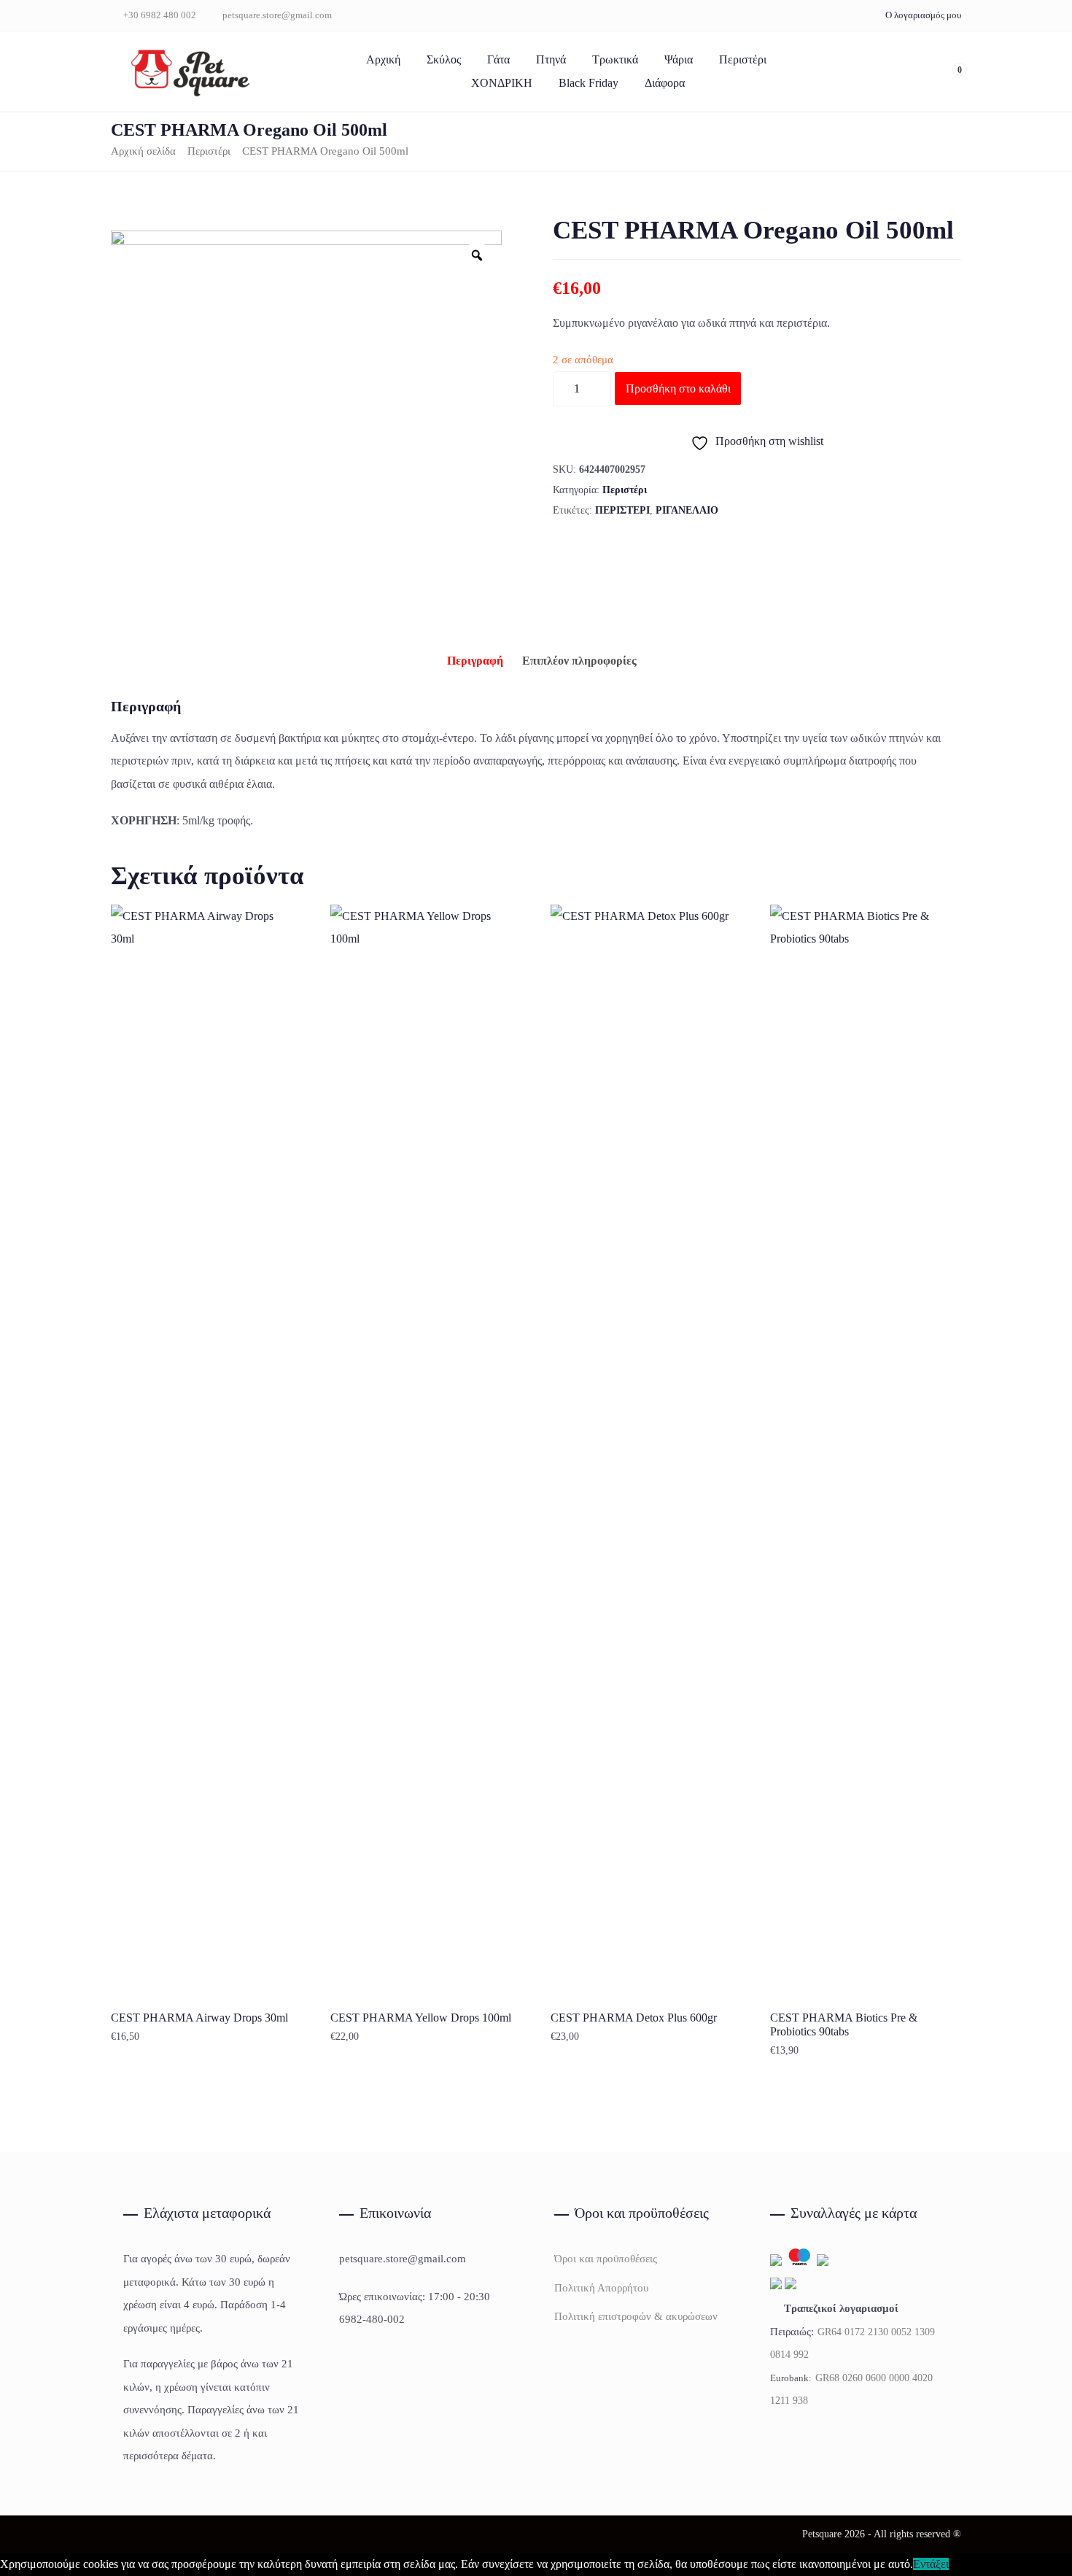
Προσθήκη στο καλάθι (678, 388)
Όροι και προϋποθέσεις (606, 2259)
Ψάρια (679, 59)
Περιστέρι (743, 59)
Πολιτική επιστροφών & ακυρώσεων (636, 2316)
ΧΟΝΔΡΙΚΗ (502, 83)
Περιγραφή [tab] (475, 661)
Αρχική (383, 59)
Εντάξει (931, 2564)
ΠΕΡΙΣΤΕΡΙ (622, 510)
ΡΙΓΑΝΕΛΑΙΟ (687, 510)
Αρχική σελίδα (143, 151)
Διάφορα (665, 83)
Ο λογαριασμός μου (923, 15)
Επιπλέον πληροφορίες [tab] (579, 661)
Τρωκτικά (615, 59)
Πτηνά (551, 59)
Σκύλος (444, 59)
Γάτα (498, 59)
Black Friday (589, 83)
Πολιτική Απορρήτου (601, 2288)
